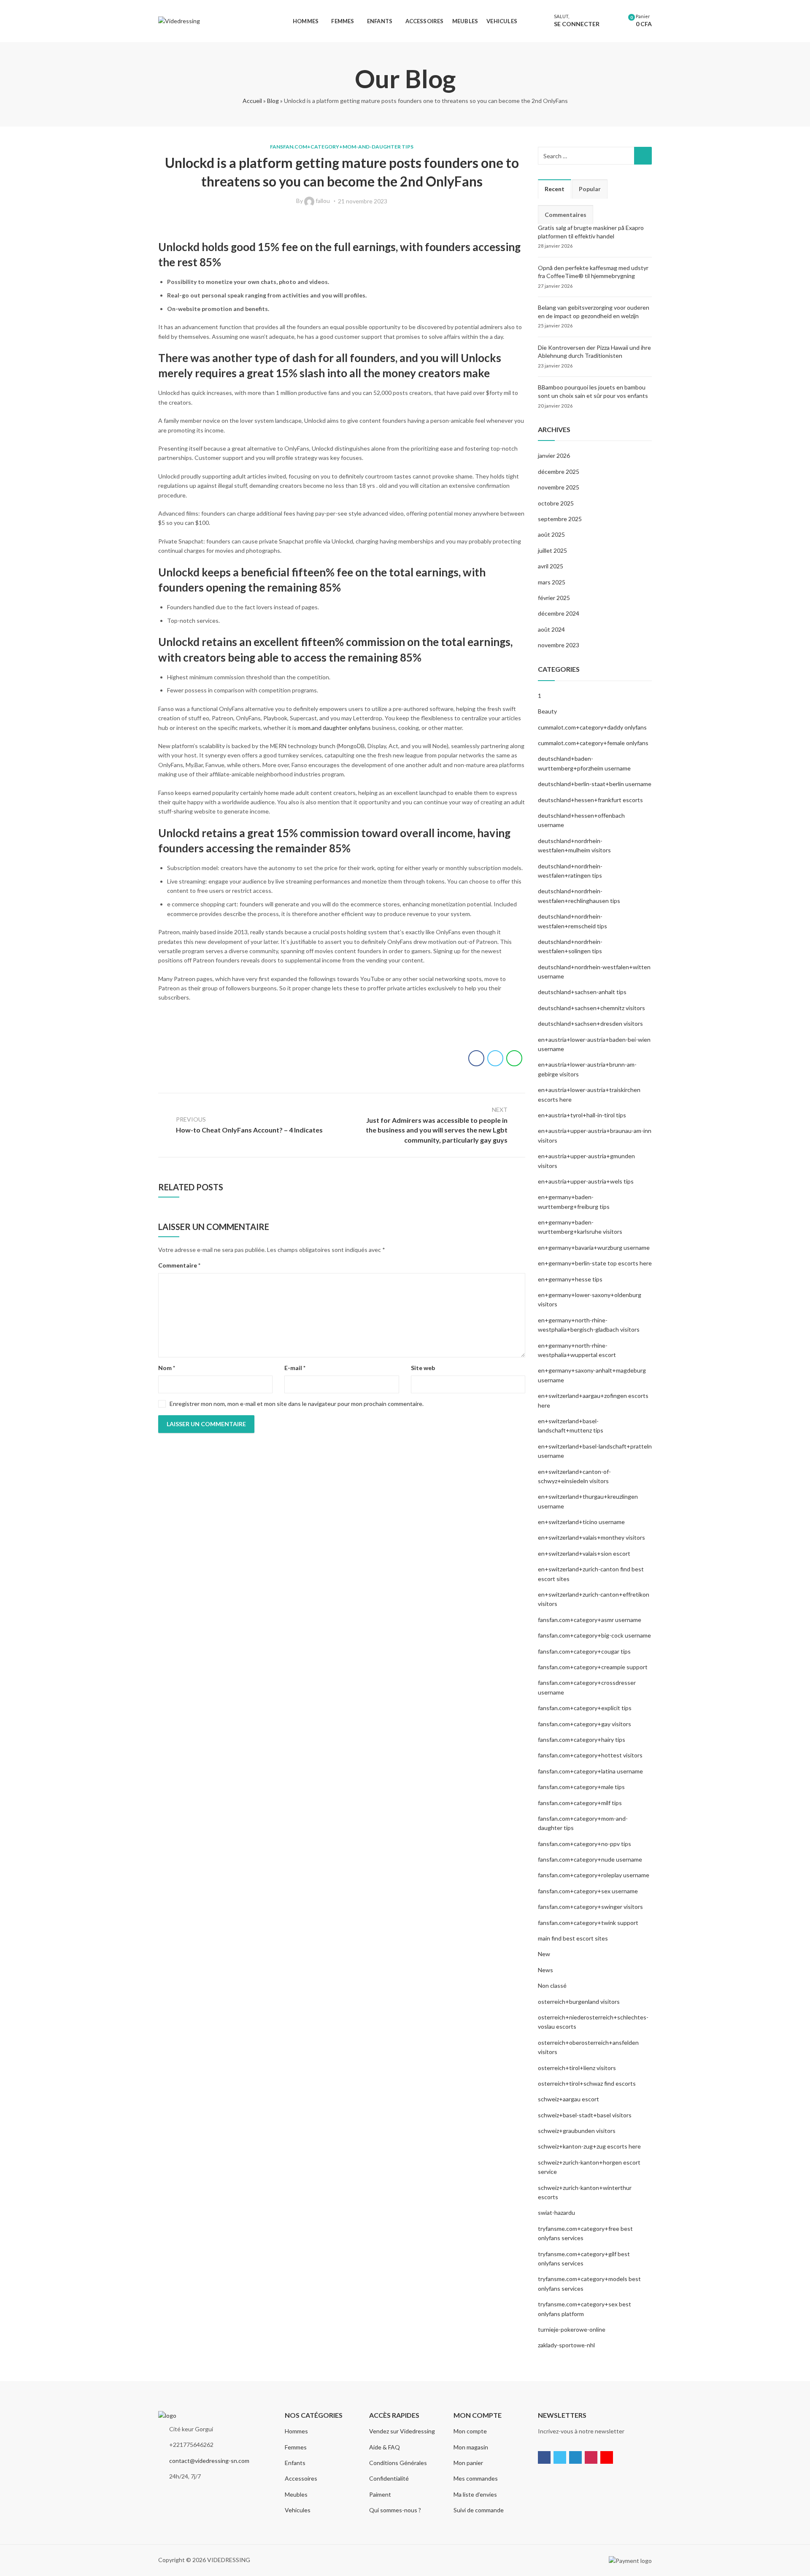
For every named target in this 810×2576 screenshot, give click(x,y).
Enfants (295, 2463)
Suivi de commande (479, 2510)
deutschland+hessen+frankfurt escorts (590, 800)
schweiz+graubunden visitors (577, 2131)
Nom (167, 1368)
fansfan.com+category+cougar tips (584, 1651)
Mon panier (468, 2463)
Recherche (643, 156)
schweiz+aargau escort (568, 2099)
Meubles (296, 2494)
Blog (273, 101)
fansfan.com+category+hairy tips (582, 1739)
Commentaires (566, 215)
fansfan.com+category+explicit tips (585, 1708)
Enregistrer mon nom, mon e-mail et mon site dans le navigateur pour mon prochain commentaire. (297, 1404)
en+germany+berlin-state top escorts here (595, 1263)
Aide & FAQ (385, 2447)
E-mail (295, 1368)
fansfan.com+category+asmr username (590, 1620)
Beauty (547, 711)
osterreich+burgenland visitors (579, 2002)
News (545, 1970)
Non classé (552, 1985)
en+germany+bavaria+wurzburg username (594, 1247)
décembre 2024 (559, 613)
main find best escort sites (573, 1938)
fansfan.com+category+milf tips (580, 1803)
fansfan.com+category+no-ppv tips (585, 1844)
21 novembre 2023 (363, 201)
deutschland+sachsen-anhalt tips (582, 992)
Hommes (296, 2431)
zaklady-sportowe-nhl (566, 2345)
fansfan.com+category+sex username (588, 1891)
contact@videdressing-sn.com (209, 2461)
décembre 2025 (559, 472)
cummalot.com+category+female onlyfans (593, 743)
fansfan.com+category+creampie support (593, 1667)
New (544, 1954)
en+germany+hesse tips (570, 1279)
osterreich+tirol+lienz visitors (577, 2068)
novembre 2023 (559, 645)
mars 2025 (552, 582)
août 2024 (551, 629)
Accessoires (301, 2478)
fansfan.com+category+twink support (588, 1923)
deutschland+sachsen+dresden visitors (590, 1023)
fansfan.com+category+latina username (590, 1771)
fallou (323, 201)
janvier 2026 (554, 455)
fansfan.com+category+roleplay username (594, 1875)
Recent (555, 189)
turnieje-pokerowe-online (572, 2329)
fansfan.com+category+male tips (581, 1787)
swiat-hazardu (556, 2212)
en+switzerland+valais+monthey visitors (591, 1537)
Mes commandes (476, 2478)
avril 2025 (551, 566)
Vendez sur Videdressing (402, 2431)
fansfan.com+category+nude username (590, 1859)
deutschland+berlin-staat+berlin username (595, 784)
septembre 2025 (560, 519)
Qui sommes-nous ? (395, 2510)
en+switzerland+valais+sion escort (584, 1553)
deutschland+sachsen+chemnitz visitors (591, 1008)
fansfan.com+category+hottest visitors (590, 1755)
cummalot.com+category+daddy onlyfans (592, 727)
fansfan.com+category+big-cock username (594, 1635)
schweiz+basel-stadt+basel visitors (585, 2115)
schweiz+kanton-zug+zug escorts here (589, 2146)
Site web (423, 1368)
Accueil (252, 101)
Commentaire (179, 1265)
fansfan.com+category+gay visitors (585, 1724)
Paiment (380, 2494)
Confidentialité (389, 2478)
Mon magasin (471, 2447)
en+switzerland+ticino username (581, 1522)
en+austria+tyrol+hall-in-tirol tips (582, 1115)
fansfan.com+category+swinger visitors (590, 1907)
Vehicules (298, 2510)
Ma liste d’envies (475, 2494)
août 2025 (551, 534)
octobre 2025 (556, 503)
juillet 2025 (552, 550)
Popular (590, 189)
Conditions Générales (398, 2463)
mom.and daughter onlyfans (334, 728)
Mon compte (470, 2431)
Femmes (296, 2447)
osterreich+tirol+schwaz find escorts (587, 2083)
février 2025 (554, 598)
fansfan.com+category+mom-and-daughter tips (342, 147)
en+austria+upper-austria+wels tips (586, 1181)
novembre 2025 (559, 487)
